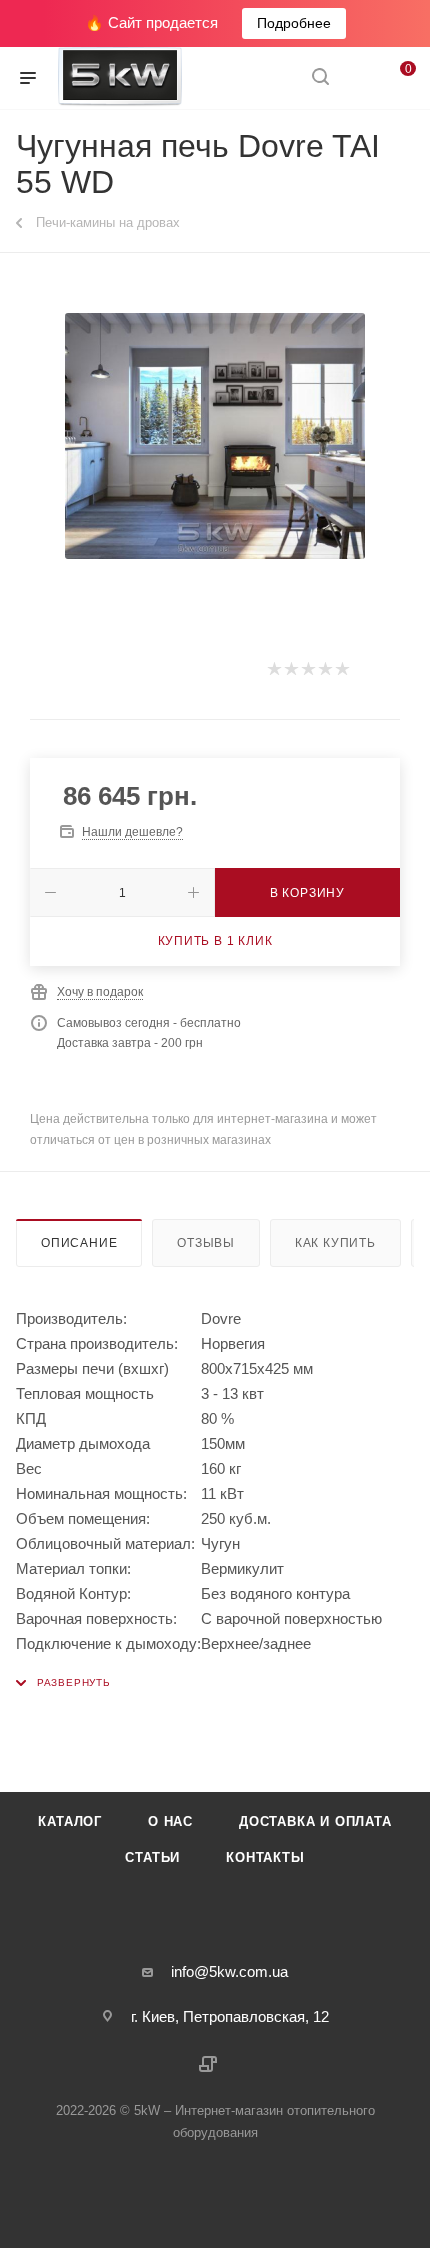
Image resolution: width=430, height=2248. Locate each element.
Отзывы (206, 1243)
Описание (79, 1243)
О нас (170, 1821)
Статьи (152, 1857)
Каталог (70, 1821)
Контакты (265, 1857)
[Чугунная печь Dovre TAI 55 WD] (215, 436)
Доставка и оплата (315, 1821)
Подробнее (294, 23)
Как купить (335, 1243)
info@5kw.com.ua (229, 1971)
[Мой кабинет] (358, 78)
